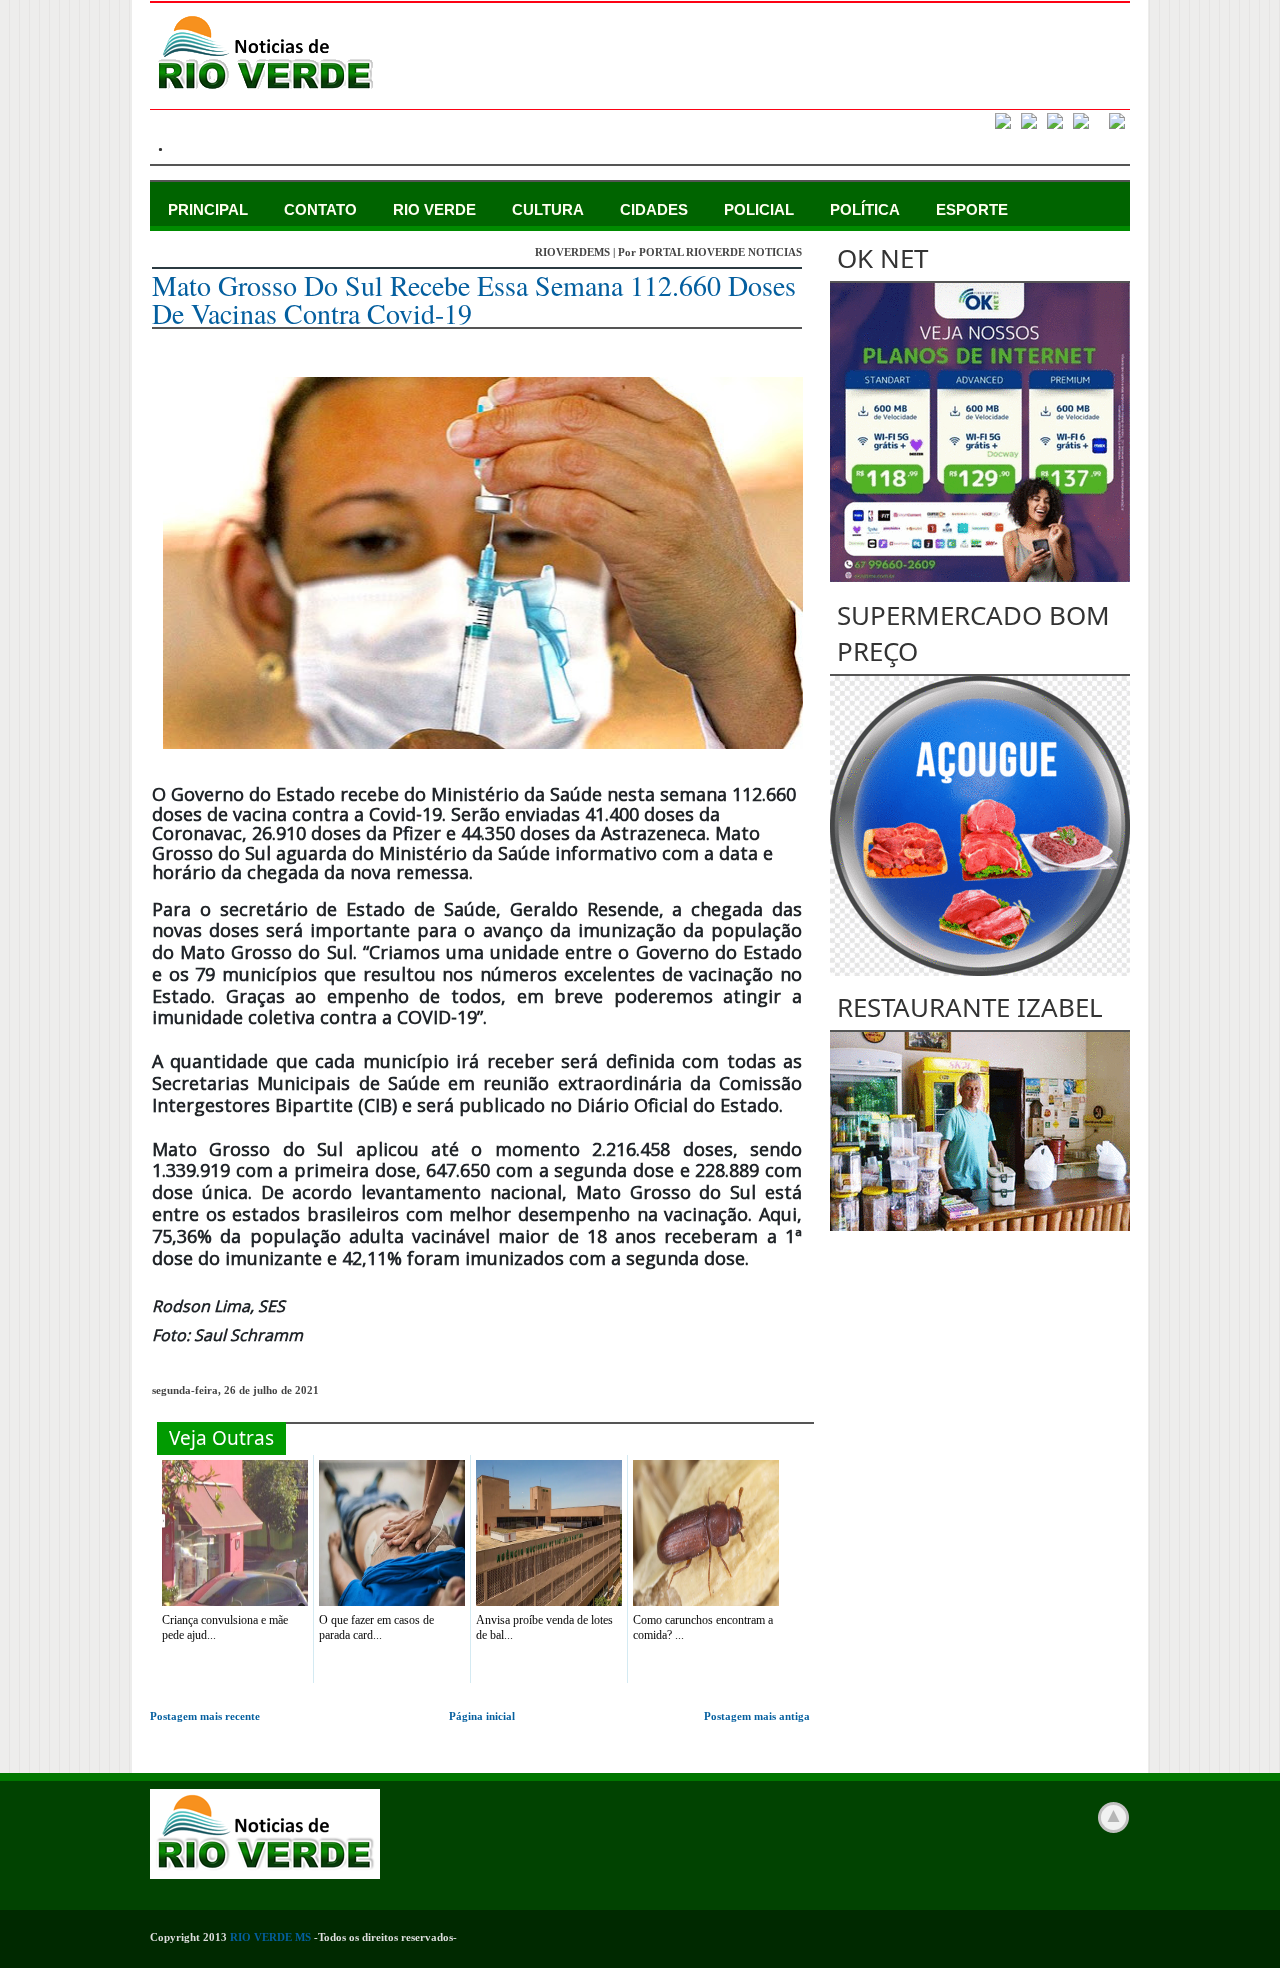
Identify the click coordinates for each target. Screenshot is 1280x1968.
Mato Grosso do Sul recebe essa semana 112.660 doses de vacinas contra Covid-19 (474, 299)
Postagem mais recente (205, 1716)
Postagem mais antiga (757, 1716)
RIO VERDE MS (270, 1937)
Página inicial (482, 1716)
